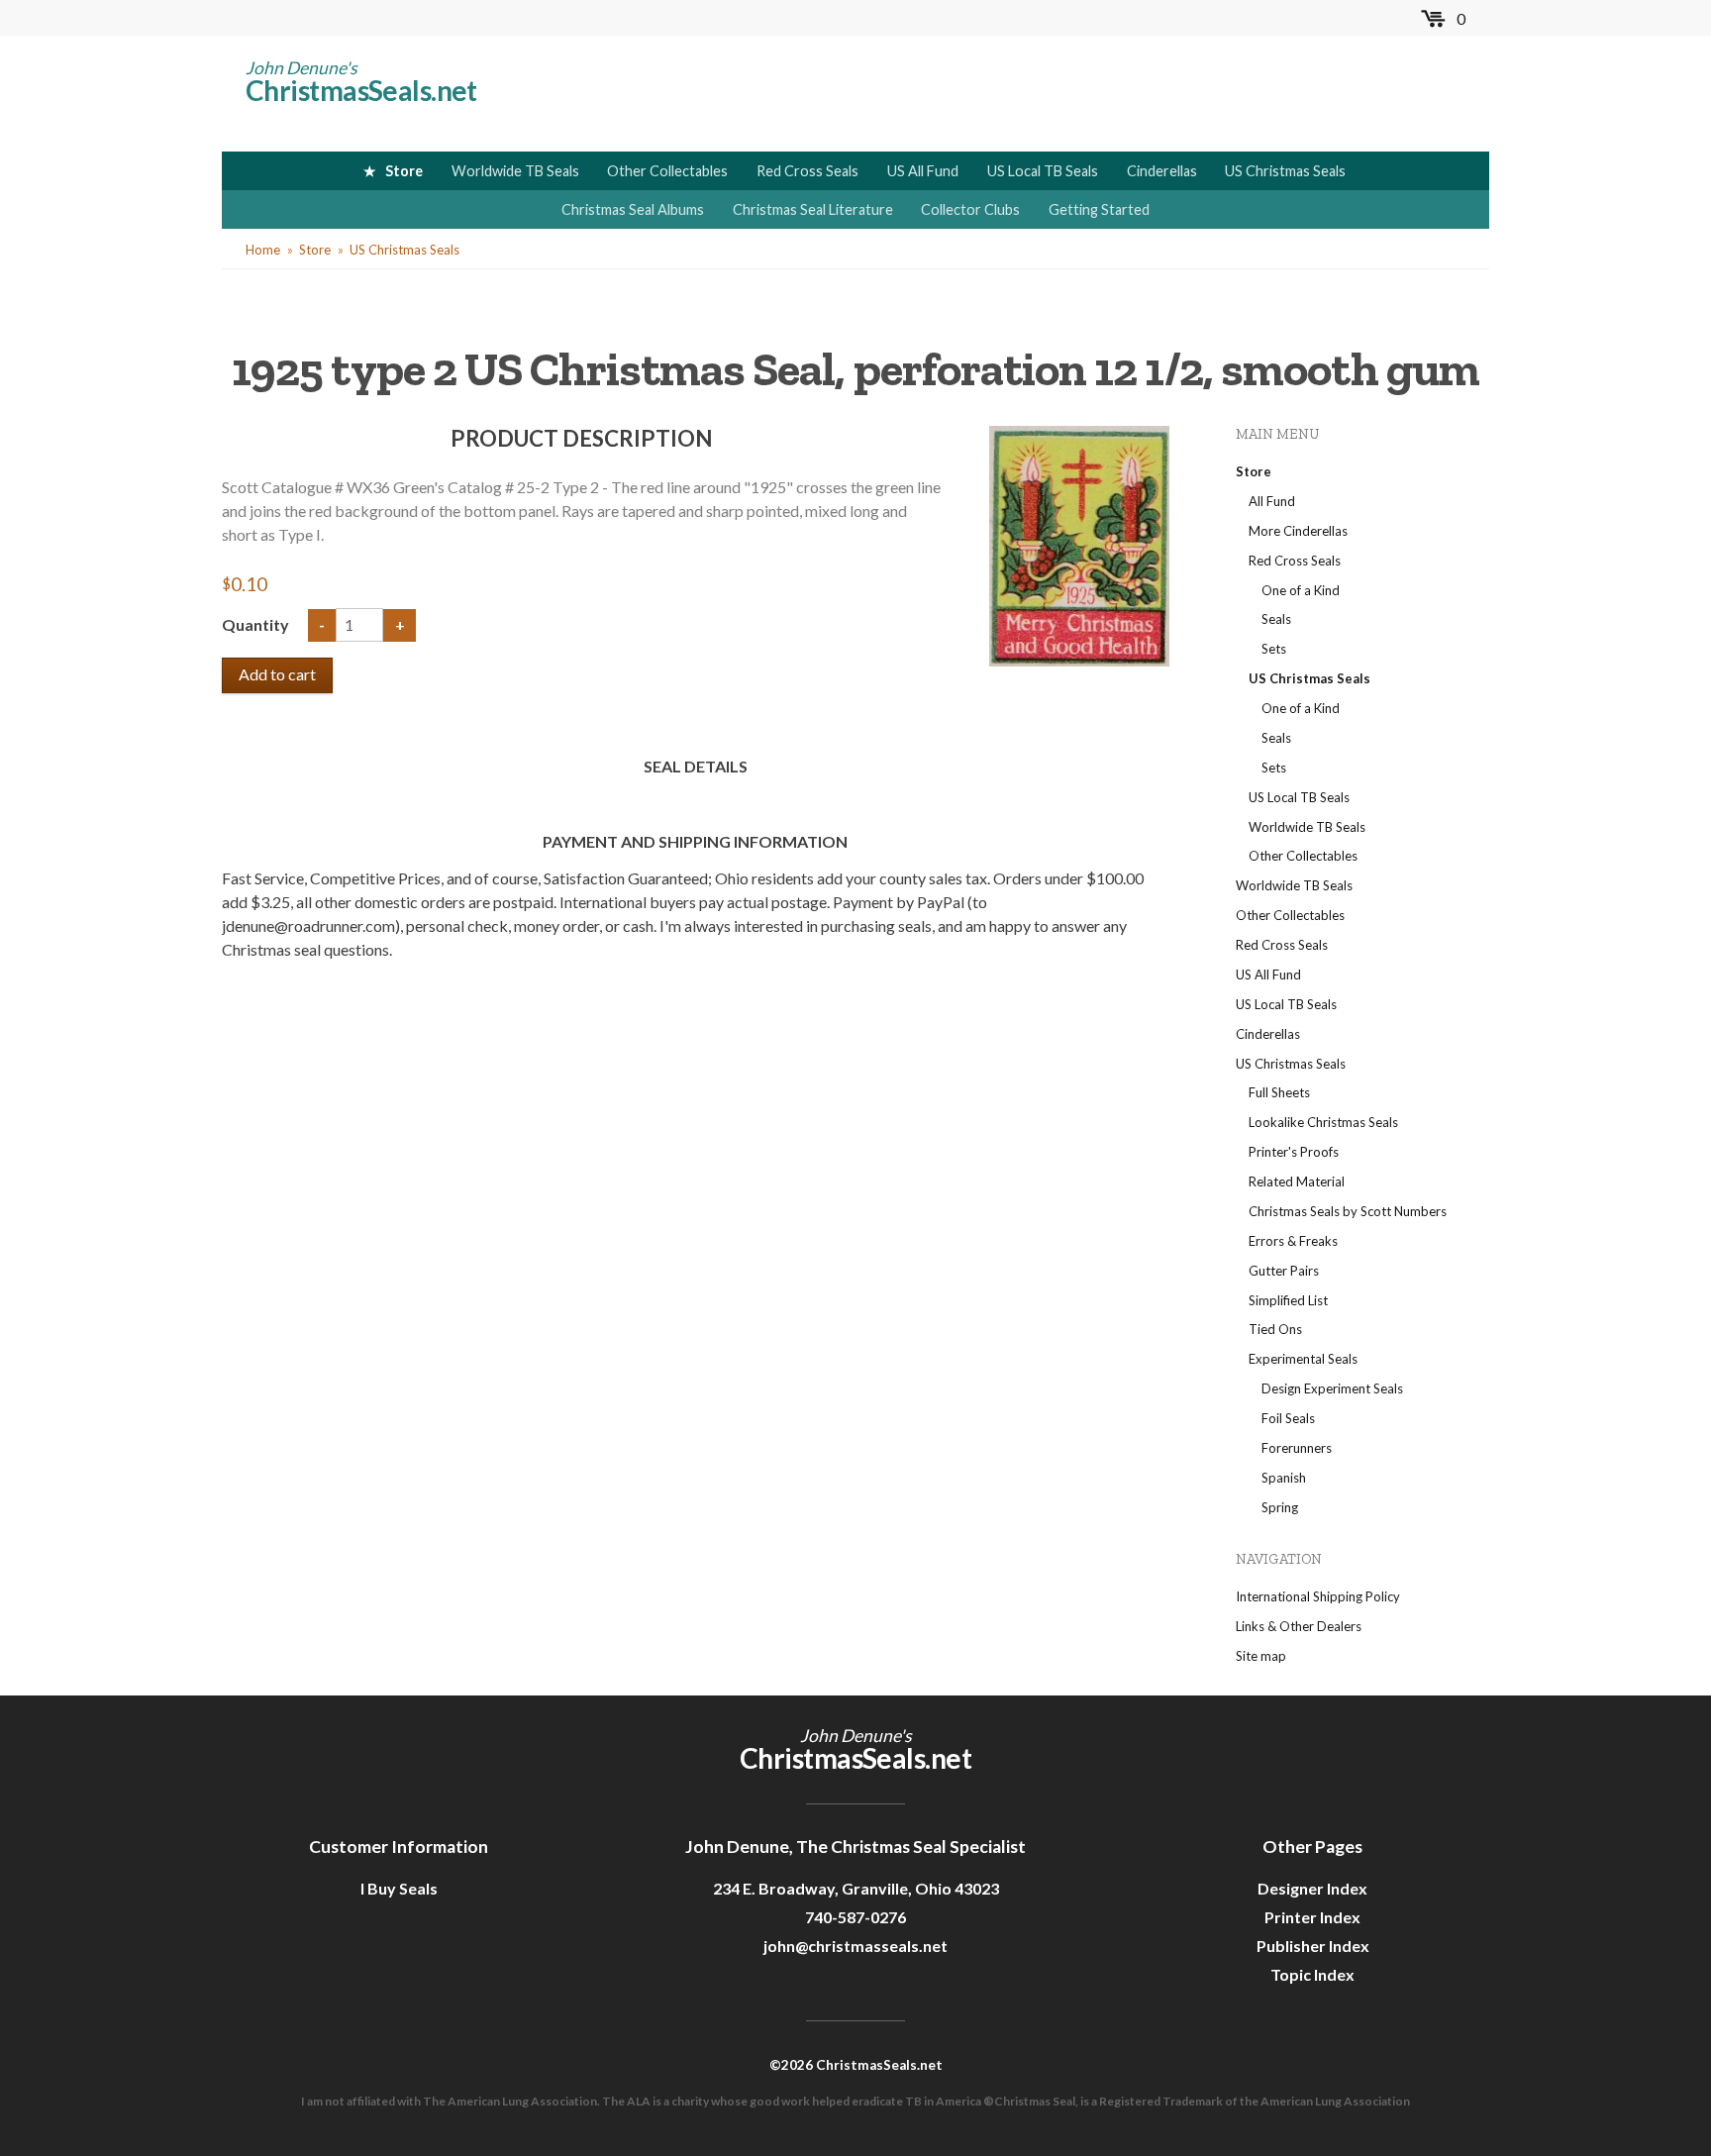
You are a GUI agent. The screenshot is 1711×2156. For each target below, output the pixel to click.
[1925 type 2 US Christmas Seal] (1079, 544)
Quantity (257, 624)
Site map (1261, 1656)
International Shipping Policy (1318, 1596)
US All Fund (923, 171)
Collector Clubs (970, 209)
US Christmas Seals (1285, 171)
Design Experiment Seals (1332, 1388)
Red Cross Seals (807, 171)
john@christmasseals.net (855, 1946)
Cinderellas (1162, 171)
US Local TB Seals (1043, 171)
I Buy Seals (399, 1888)
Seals (1276, 619)
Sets (1274, 649)
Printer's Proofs (1294, 1152)
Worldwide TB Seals (515, 171)
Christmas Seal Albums (633, 209)
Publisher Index (1313, 1946)
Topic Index (1312, 1974)
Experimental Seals (1303, 1359)
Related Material (1297, 1181)
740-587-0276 (855, 1917)
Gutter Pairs (1284, 1271)
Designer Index (1312, 1888)
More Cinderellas (1298, 531)
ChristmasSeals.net (361, 90)
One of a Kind (1301, 590)
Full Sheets (1279, 1092)
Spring (1280, 1507)
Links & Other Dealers (1299, 1626)
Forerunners (1297, 1448)
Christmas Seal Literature (813, 209)
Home (263, 250)
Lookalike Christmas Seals (1323, 1122)
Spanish (1284, 1478)
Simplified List (1288, 1300)
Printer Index (1312, 1917)
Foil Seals (1288, 1418)
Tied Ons (1275, 1329)
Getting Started (1099, 209)
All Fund (1272, 501)
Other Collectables (667, 171)
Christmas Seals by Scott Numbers (1348, 1211)
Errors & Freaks (1293, 1241)
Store (404, 171)
